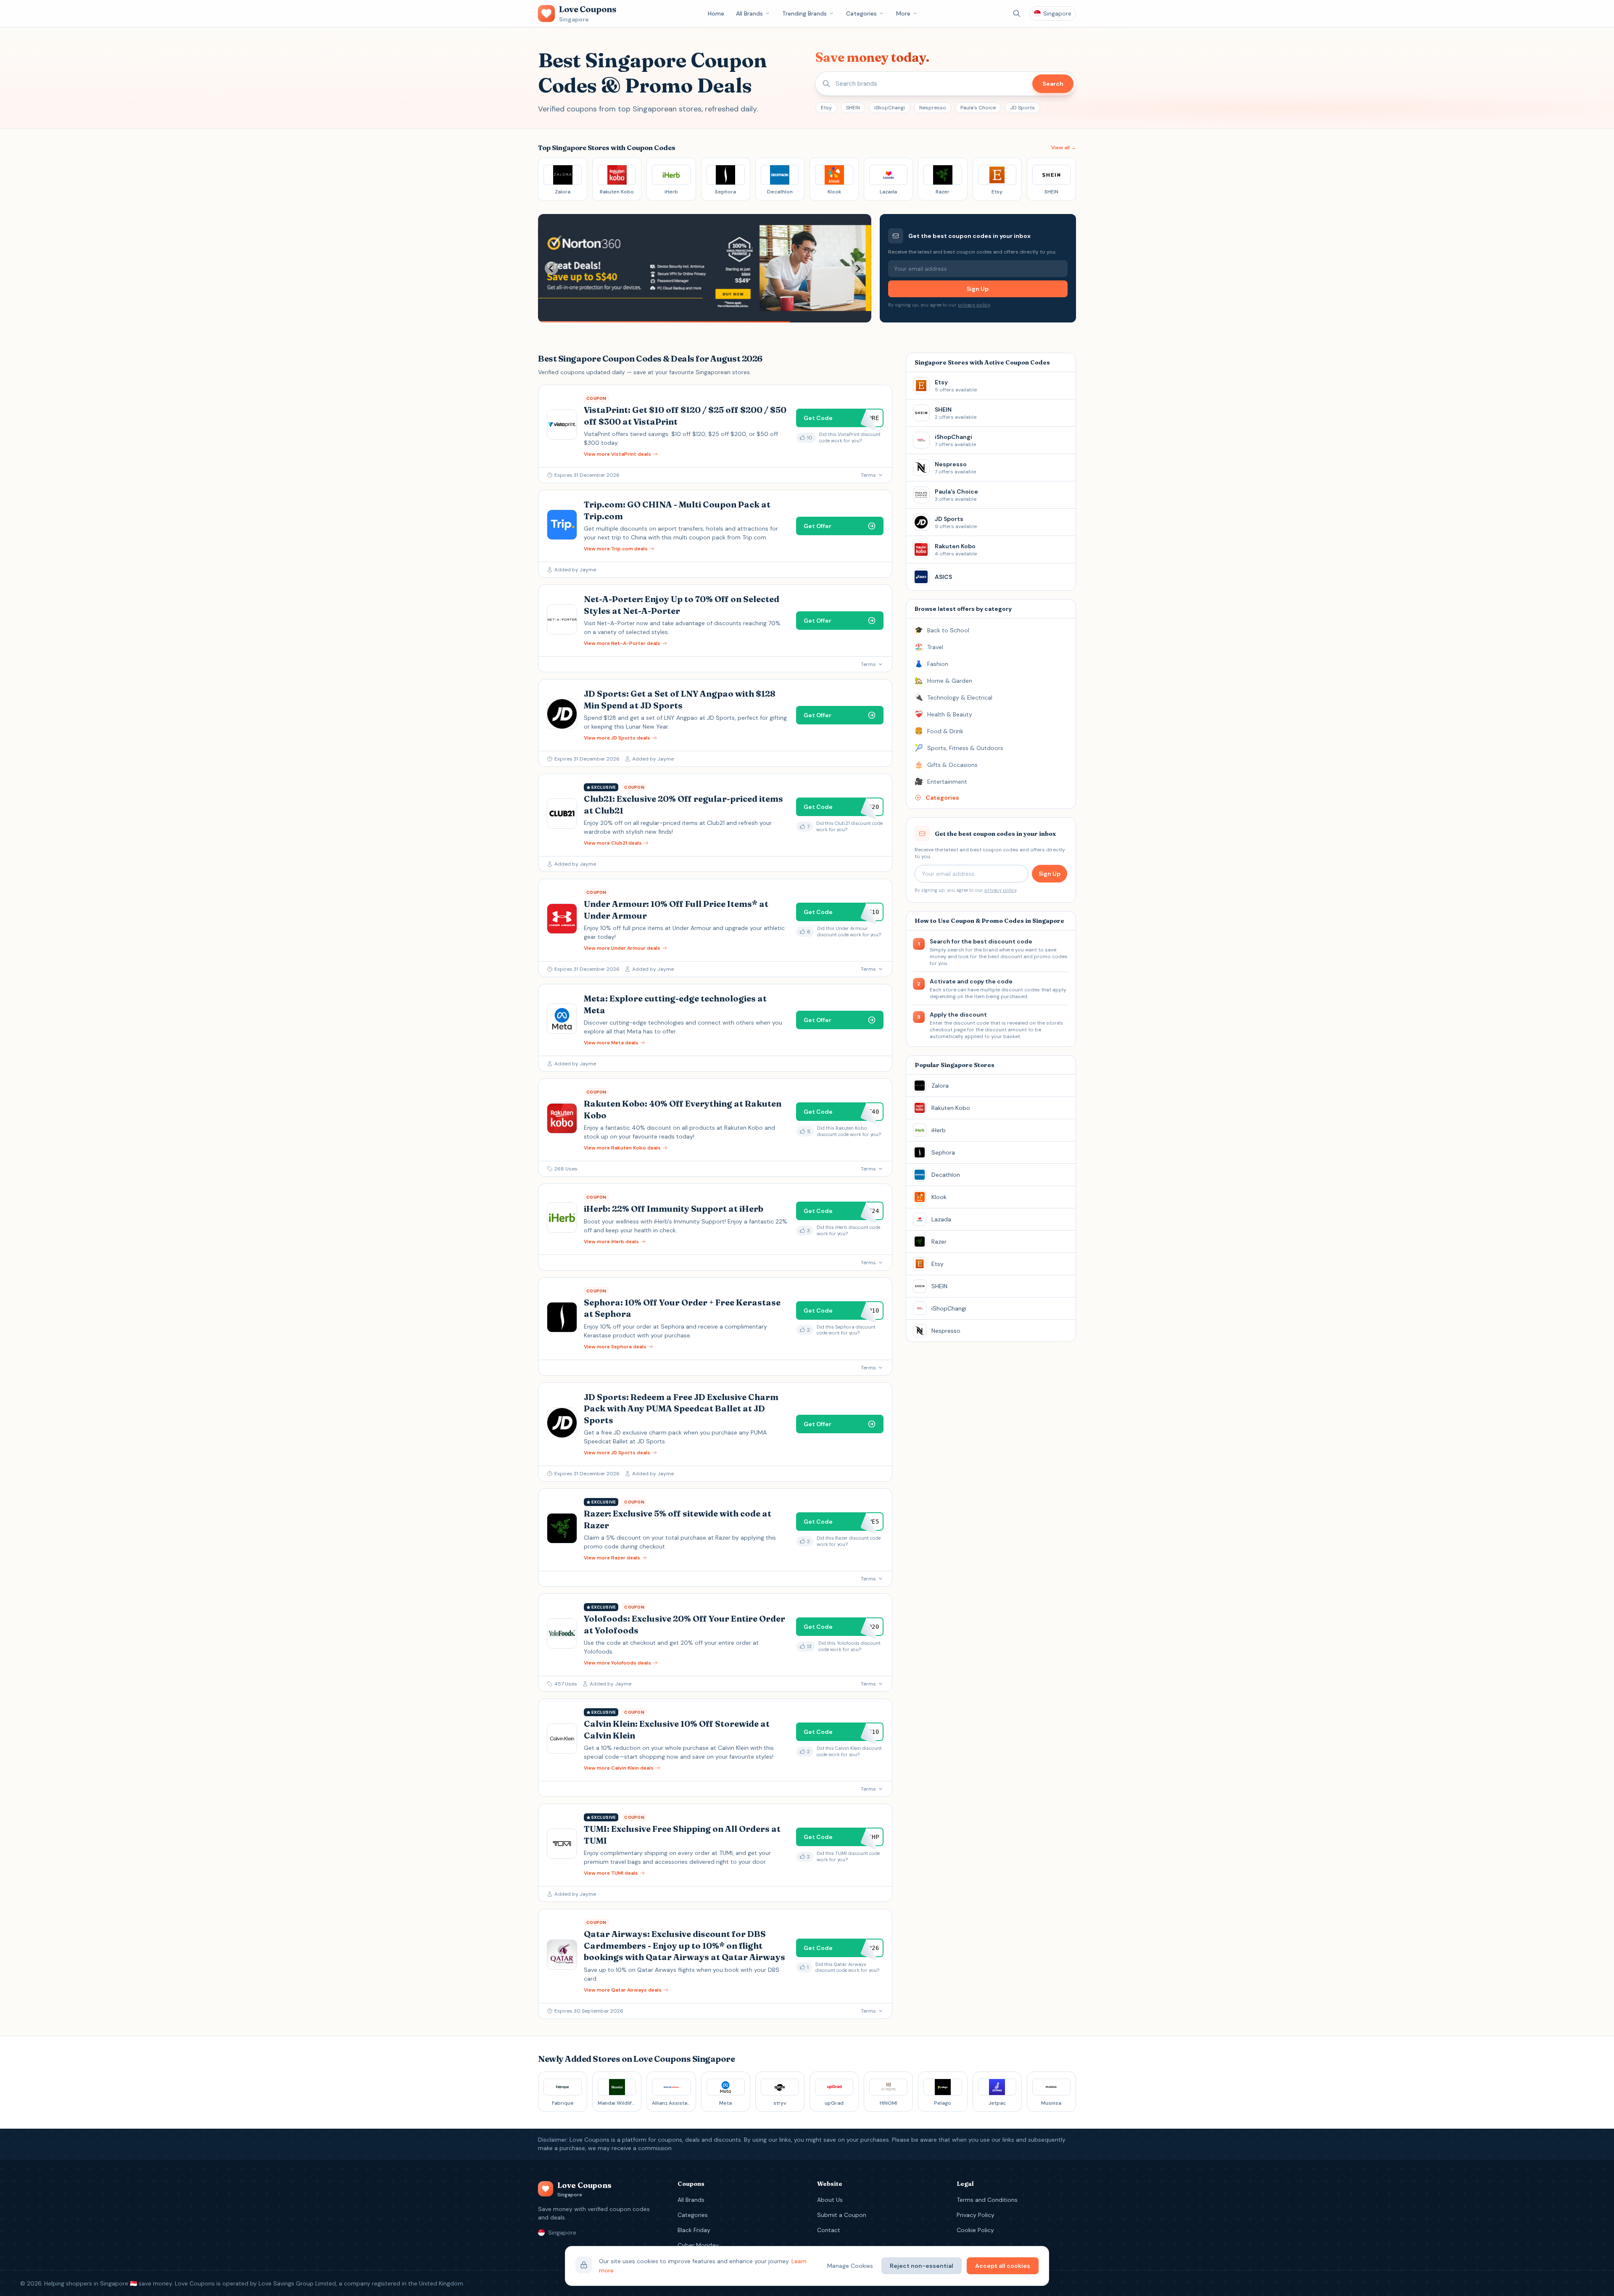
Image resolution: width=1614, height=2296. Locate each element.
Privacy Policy (976, 2215)
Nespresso (933, 108)
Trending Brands (804, 13)
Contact (829, 2230)
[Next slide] (858, 268)
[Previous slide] (551, 268)
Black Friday (694, 2230)
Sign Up (978, 289)
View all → (1064, 148)
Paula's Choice (978, 108)
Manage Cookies (850, 2266)
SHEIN (853, 108)
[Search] (1017, 13)
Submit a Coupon (842, 2215)
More (903, 13)
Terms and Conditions (987, 2200)
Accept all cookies (1003, 2266)
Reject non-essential (922, 2266)
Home (716, 13)
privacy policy (974, 305)
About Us (830, 2200)
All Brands (749, 13)
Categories (861, 13)
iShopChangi (890, 108)
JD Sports (1022, 108)
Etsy (826, 108)
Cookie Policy (975, 2230)
